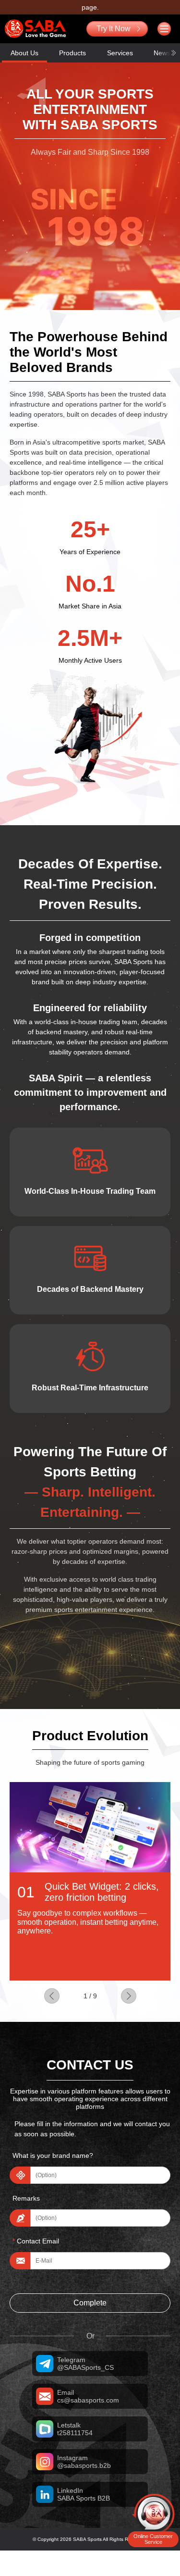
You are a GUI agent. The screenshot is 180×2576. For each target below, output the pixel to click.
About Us (24, 53)
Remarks (26, 2198)
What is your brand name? (53, 2155)
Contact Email (36, 2241)
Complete (90, 2303)
